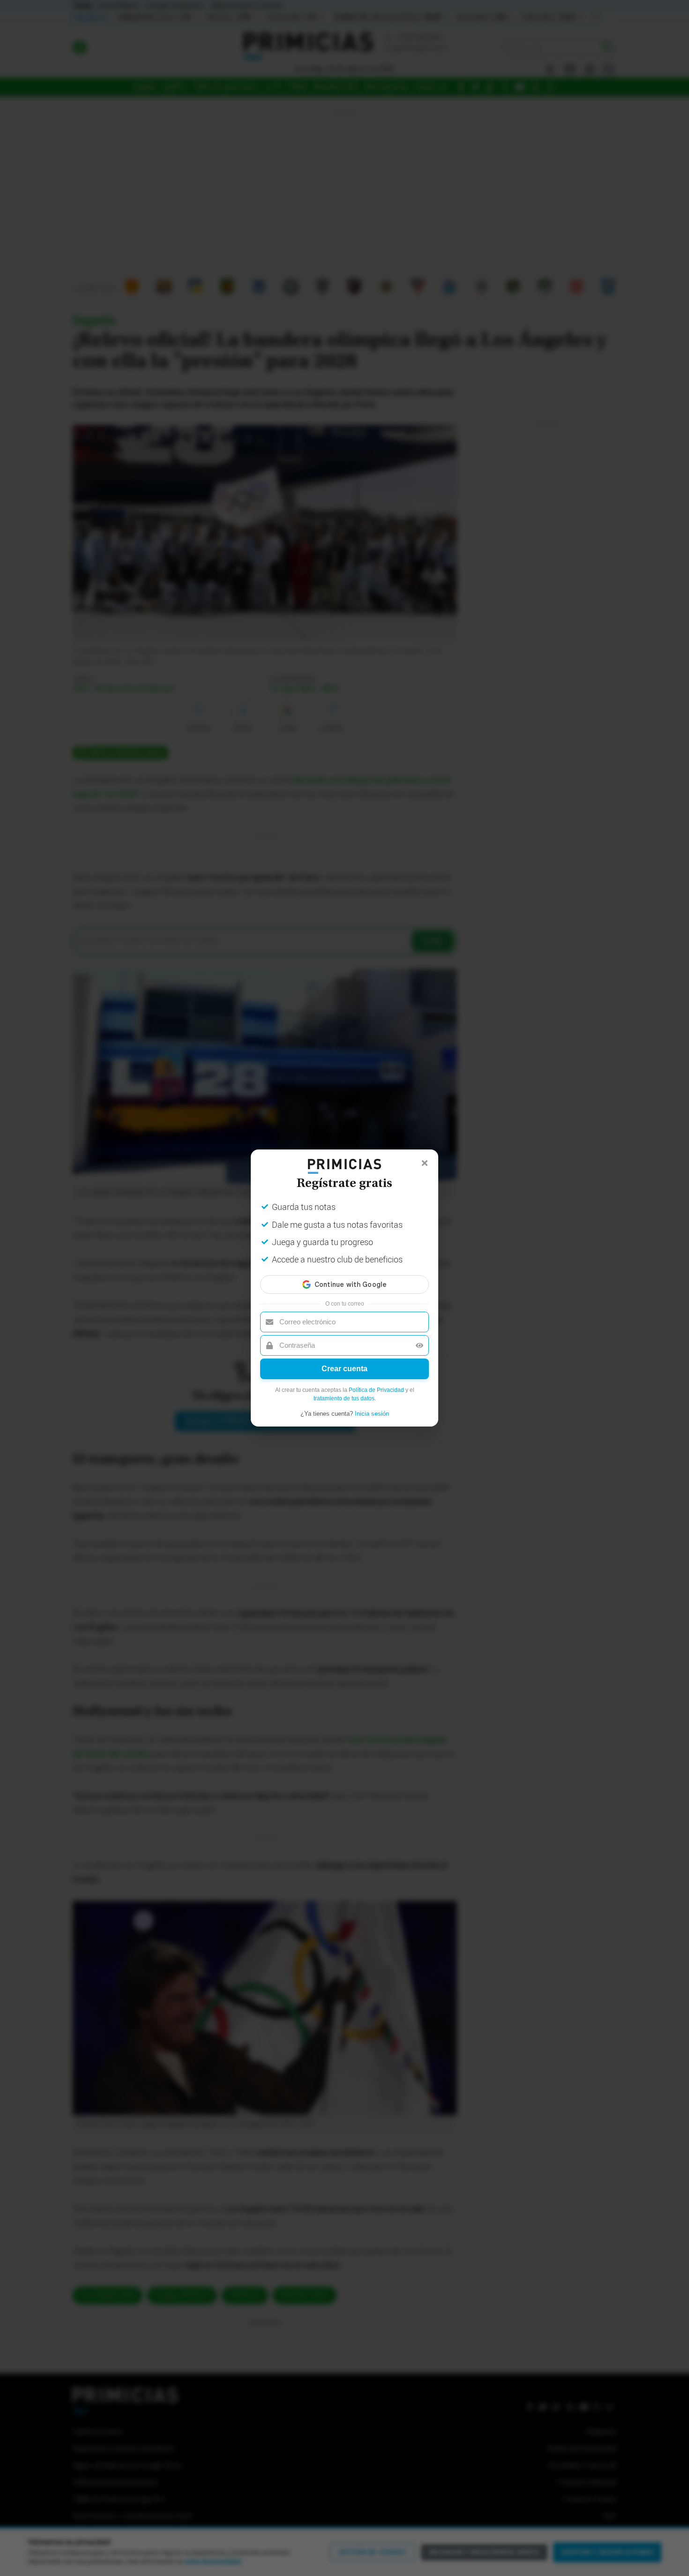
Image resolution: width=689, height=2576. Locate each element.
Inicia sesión (372, 1414)
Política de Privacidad (376, 1390)
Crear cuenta (344, 1369)
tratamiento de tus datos (344, 1398)
